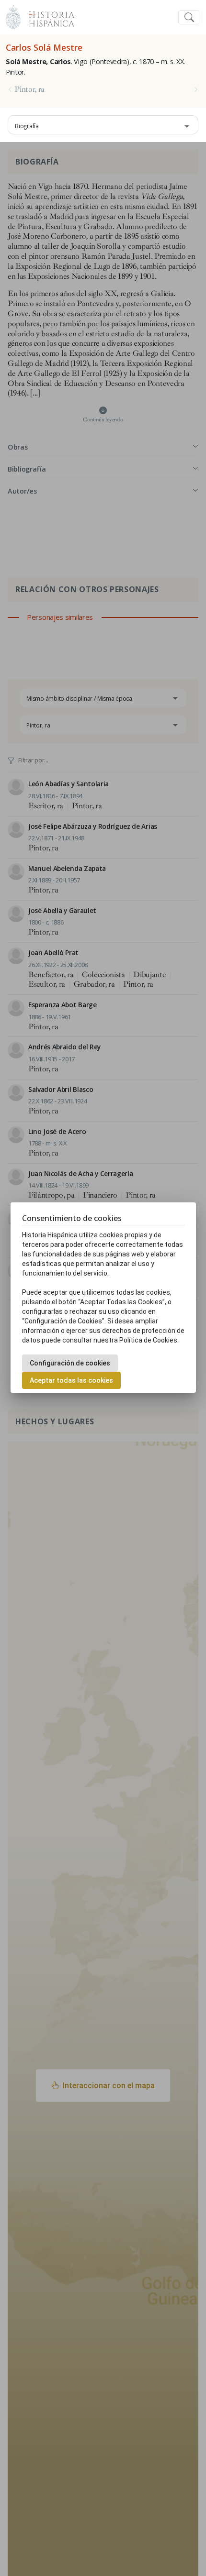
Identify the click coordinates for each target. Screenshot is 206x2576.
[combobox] (103, 125)
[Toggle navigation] (189, 17)
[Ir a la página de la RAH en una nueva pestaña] (13, 16)
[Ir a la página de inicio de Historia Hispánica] (47, 16)
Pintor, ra (29, 89)
